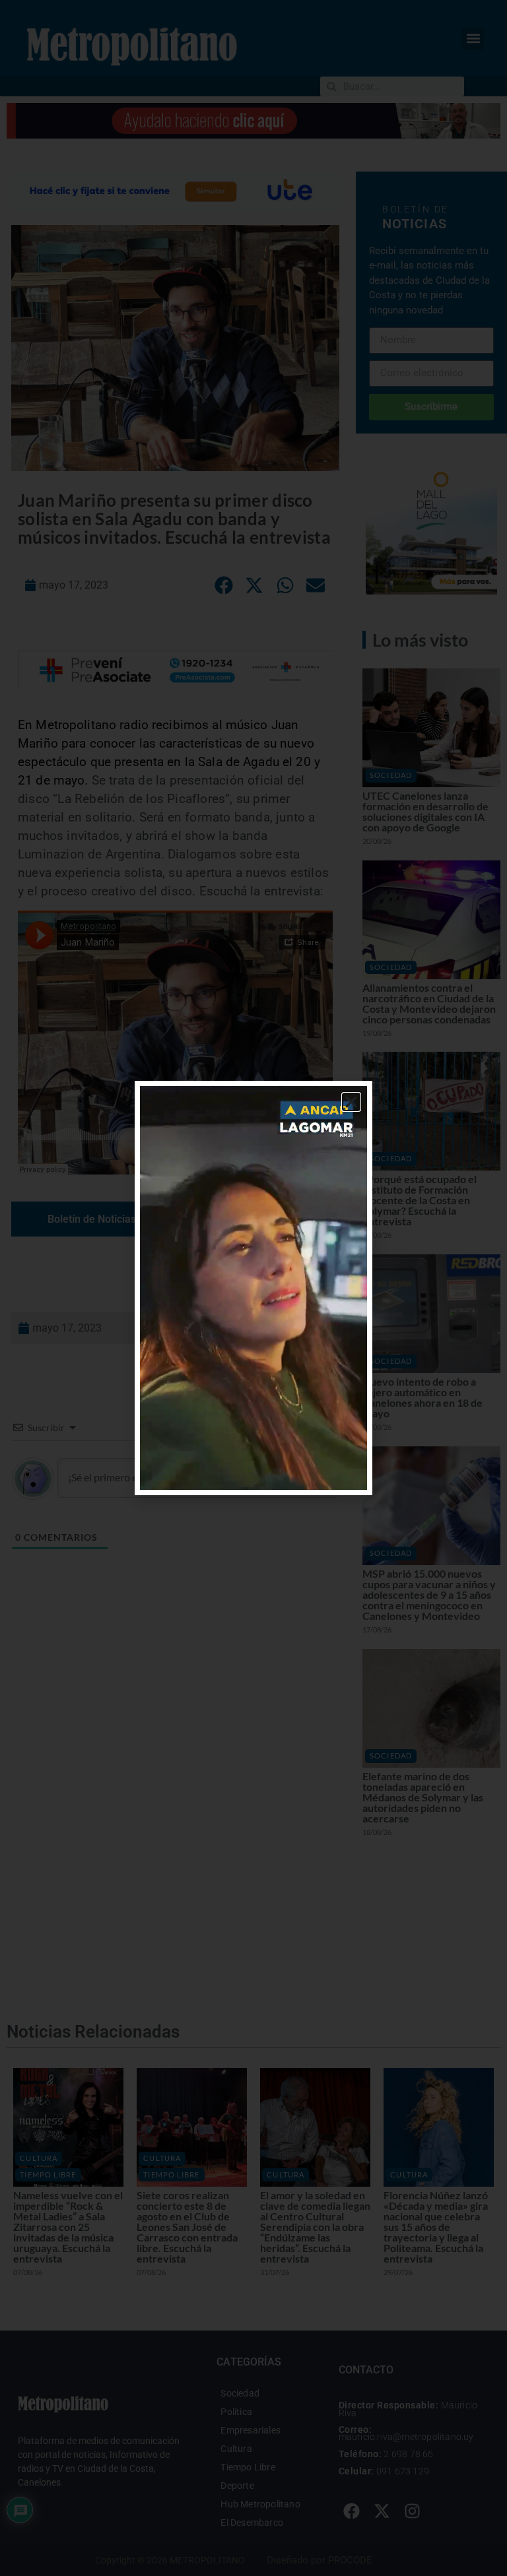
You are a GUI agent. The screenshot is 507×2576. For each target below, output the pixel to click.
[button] (351, 1102)
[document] (253, 1288)
